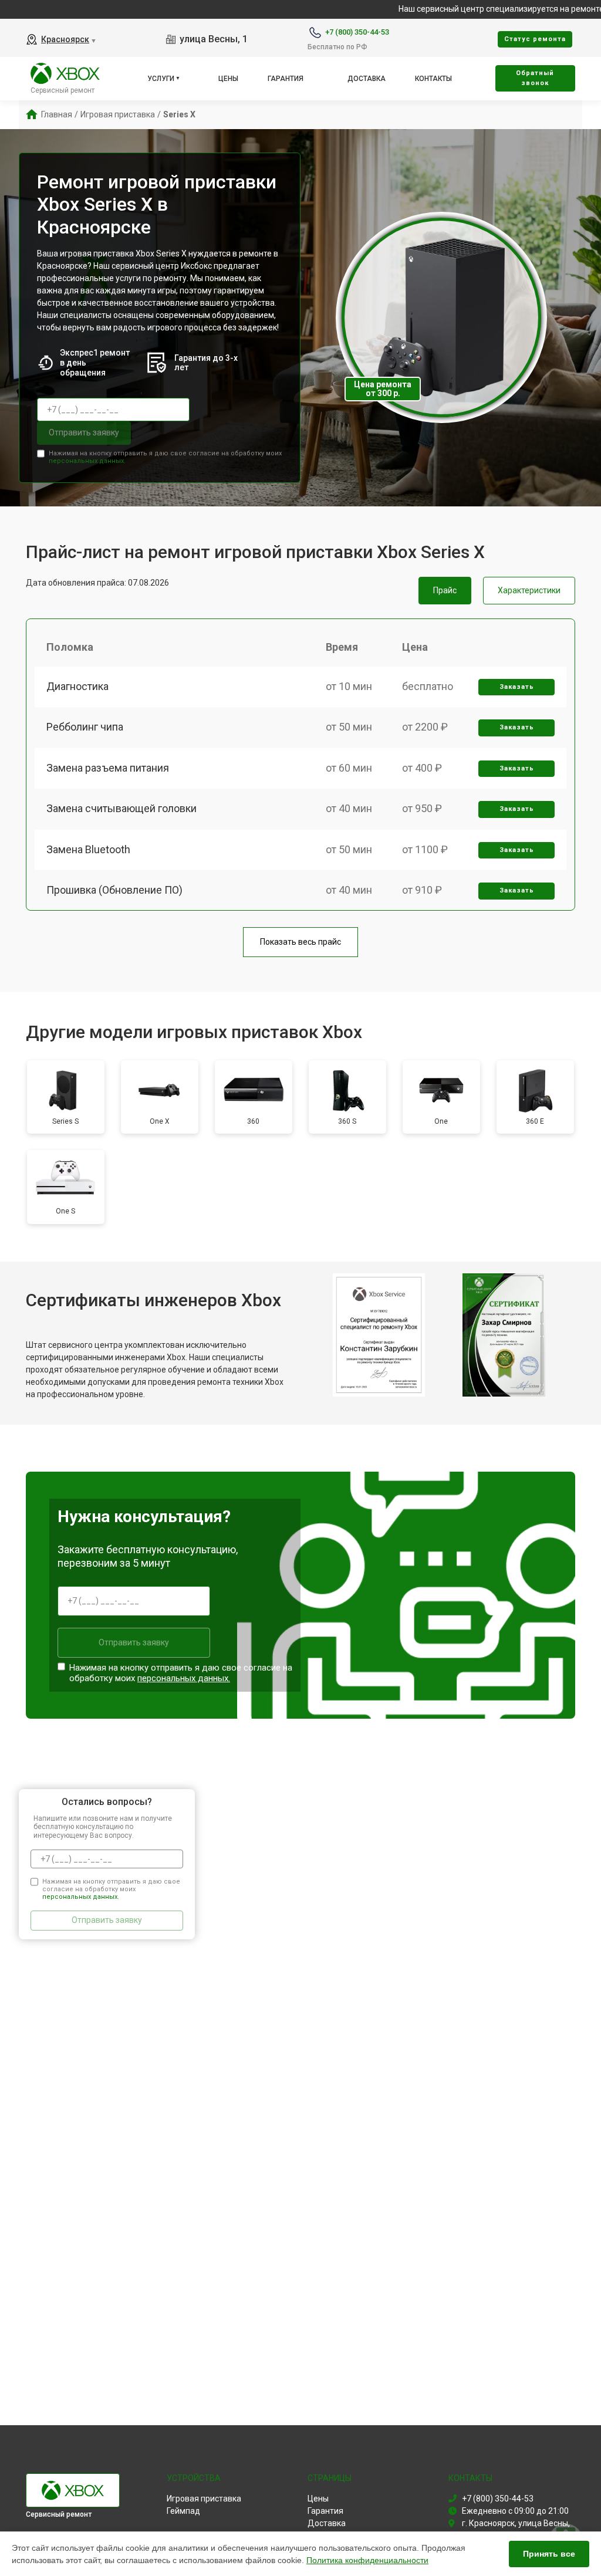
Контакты (433, 79)
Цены (228, 79)
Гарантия (286, 79)
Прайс (445, 590)
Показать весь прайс (300, 942)
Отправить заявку (84, 432)
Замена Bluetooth (88, 849)
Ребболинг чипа (85, 727)
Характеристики (529, 590)
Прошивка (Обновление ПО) (114, 890)
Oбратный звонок (535, 78)
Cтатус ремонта (535, 39)
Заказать (517, 687)
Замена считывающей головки (121, 808)
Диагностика (77, 686)
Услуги (161, 79)
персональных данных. (87, 461)
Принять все (549, 2554)
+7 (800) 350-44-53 (357, 32)
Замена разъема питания (108, 768)
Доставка (367, 79)
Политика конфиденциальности (367, 2560)
